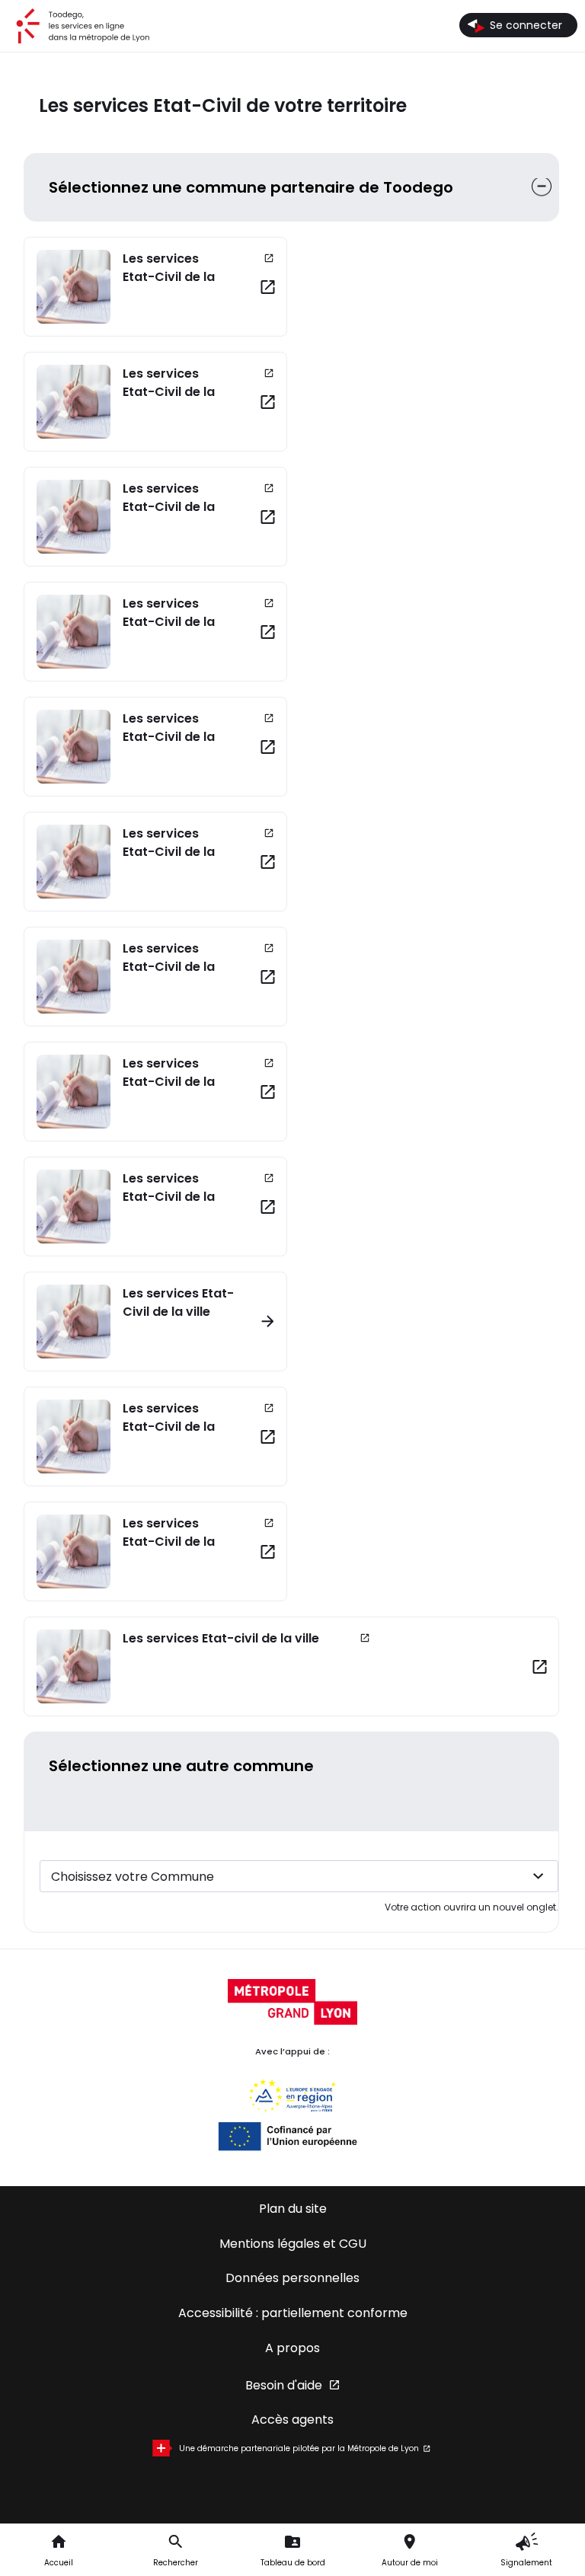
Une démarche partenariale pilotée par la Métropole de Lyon (299, 2448)
